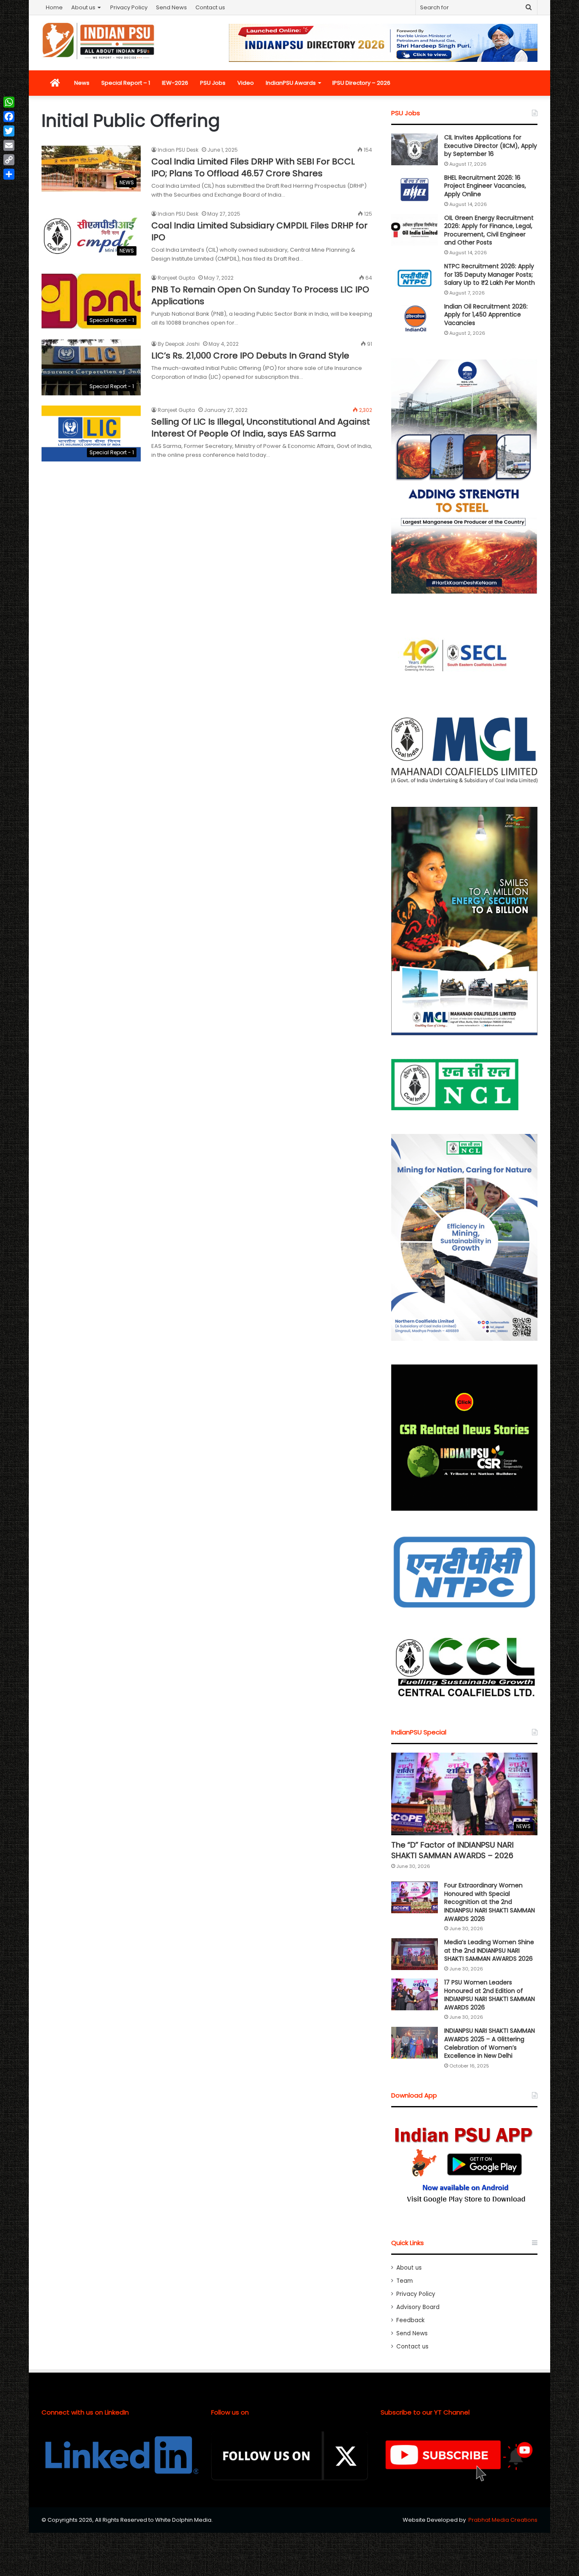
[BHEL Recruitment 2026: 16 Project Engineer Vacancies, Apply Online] (415, 190)
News (82, 83)
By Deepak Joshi (179, 344)
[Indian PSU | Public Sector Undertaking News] (99, 41)
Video (246, 83)
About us (83, 7)
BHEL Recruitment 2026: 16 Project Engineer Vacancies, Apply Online (485, 186)
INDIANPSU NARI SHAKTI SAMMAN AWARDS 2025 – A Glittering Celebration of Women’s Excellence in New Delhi (490, 2043)
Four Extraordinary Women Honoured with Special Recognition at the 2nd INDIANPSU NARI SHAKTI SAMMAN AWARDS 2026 (490, 1902)
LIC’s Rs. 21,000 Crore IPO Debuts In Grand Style (250, 356)
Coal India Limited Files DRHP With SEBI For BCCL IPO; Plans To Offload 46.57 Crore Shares (253, 167)
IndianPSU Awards (291, 83)
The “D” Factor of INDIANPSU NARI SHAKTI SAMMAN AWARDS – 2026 (452, 1850)
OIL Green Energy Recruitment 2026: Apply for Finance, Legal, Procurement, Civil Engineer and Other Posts (489, 230)
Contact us (210, 7)
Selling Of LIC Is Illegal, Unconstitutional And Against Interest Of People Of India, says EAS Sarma (261, 428)
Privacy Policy (129, 7)
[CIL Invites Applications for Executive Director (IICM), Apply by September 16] (415, 149)
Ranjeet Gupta (176, 278)
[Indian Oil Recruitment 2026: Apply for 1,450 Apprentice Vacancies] (415, 318)
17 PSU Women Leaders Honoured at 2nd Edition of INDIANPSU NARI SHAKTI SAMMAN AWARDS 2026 (490, 1995)
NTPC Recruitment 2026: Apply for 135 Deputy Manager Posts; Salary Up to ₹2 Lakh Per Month (490, 274)
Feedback (411, 2320)
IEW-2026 (175, 83)
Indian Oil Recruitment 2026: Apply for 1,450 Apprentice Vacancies (486, 315)
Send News (171, 7)
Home (54, 7)
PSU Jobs (213, 83)
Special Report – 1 (126, 83)
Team (405, 2281)
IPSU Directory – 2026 (361, 83)
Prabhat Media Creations (503, 2520)
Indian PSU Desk (178, 150)
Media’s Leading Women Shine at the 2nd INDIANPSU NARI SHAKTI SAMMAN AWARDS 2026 (489, 1950)
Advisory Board (418, 2307)
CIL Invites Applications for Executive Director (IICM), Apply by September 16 (491, 146)
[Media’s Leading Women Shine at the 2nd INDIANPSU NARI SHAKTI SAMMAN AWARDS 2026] (415, 1954)
